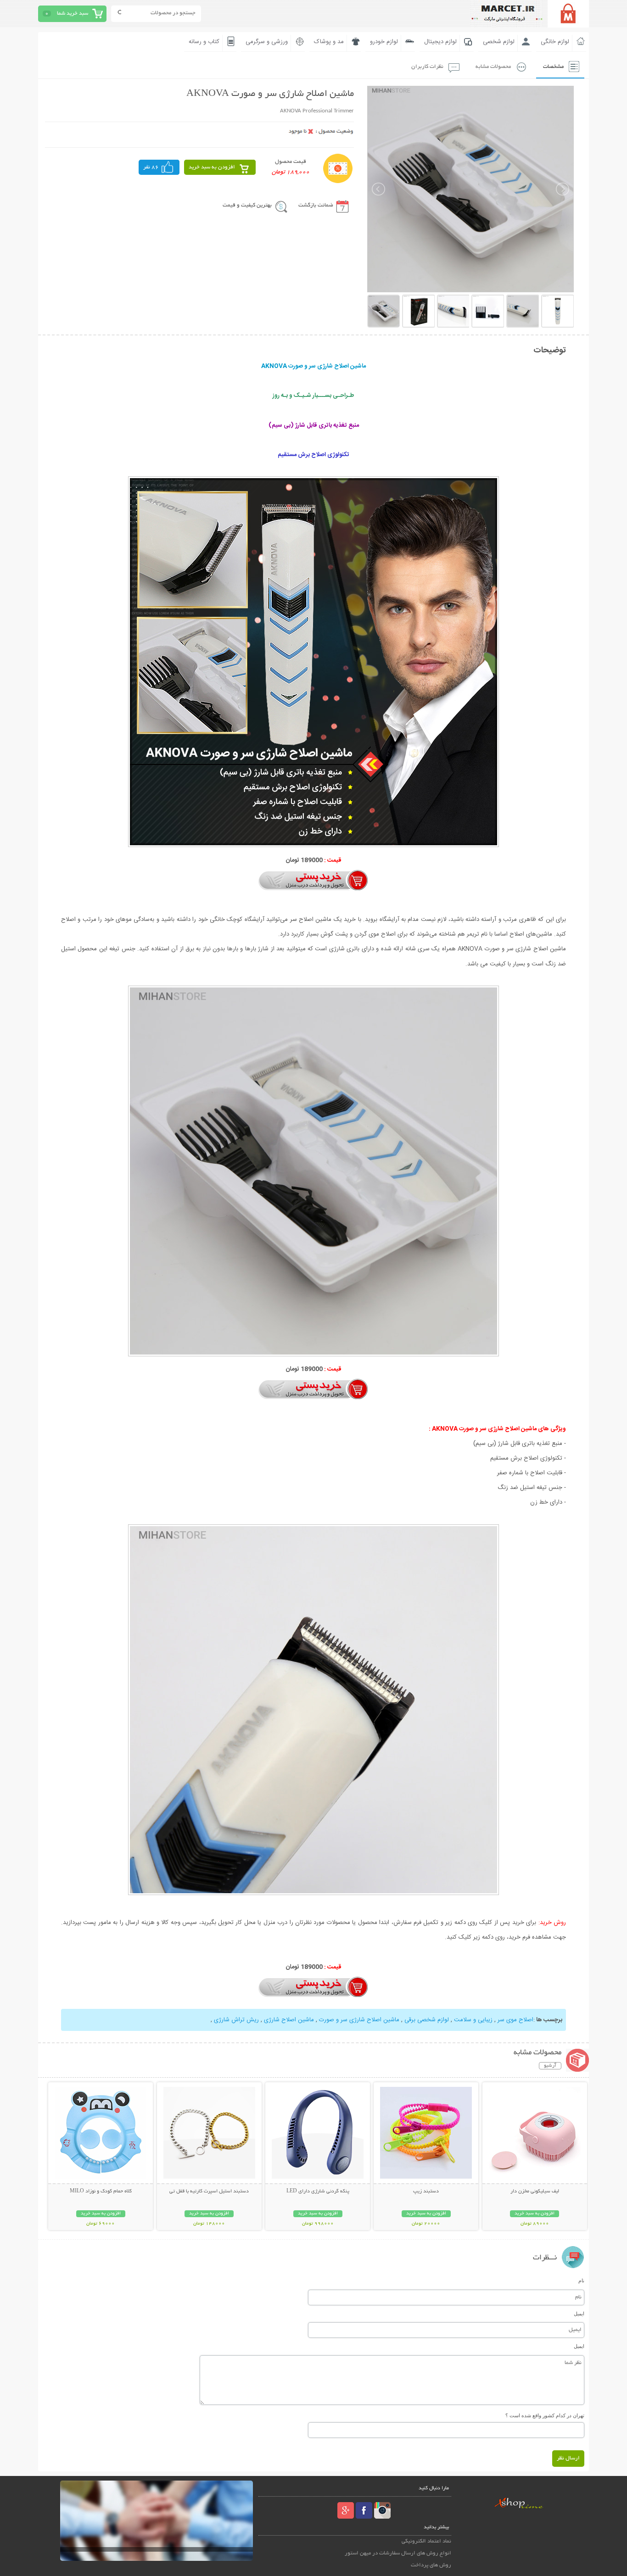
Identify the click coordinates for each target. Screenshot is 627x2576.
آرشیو (550, 2066)
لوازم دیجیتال (440, 42)
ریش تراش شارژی (236, 2020)
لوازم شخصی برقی (427, 2020)
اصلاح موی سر (515, 2020)
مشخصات (553, 67)
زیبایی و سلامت (473, 2020)
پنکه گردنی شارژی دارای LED (318, 2191)
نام (581, 2280)
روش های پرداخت (431, 2565)
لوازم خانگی (555, 42)
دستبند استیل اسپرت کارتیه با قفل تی (209, 2191)
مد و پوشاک (329, 42)
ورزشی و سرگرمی (267, 42)
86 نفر (151, 167)
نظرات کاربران (427, 67)
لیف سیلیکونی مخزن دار (535, 2191)
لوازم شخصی (499, 42)
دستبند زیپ (426, 2191)
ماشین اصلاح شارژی (289, 2020)
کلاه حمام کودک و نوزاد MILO (101, 2191)
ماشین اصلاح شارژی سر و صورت (359, 2020)
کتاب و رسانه (204, 42)
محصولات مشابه (493, 67)
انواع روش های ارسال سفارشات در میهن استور (398, 2553)
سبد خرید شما (73, 14)
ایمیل (579, 2314)
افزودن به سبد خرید (212, 167)
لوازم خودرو (384, 42)
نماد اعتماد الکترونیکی (426, 2541)
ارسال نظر (568, 2458)
